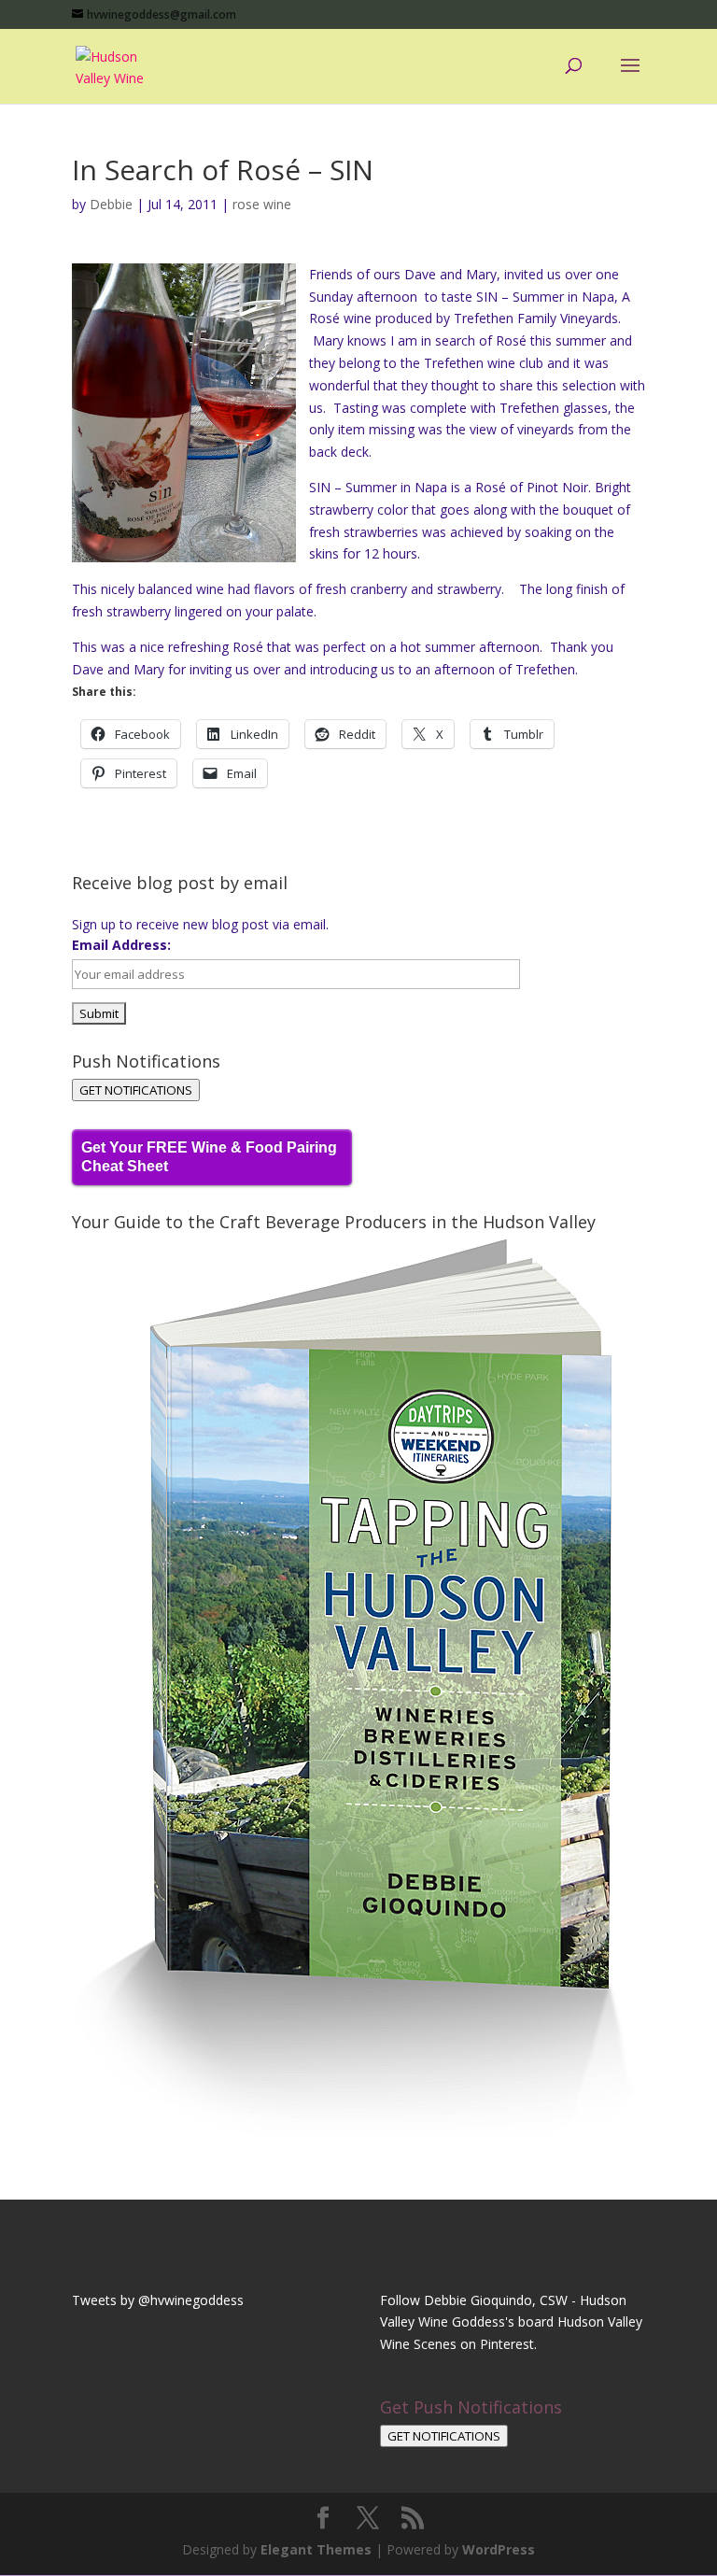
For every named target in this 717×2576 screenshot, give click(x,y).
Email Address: (121, 945)
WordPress (499, 2549)
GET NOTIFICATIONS (136, 1090)
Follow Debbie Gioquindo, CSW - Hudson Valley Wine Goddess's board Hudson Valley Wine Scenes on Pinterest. (511, 2322)
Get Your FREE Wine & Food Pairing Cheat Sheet (209, 1157)
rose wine (262, 204)
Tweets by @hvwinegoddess (158, 2300)
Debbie (111, 204)
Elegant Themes (316, 2549)
